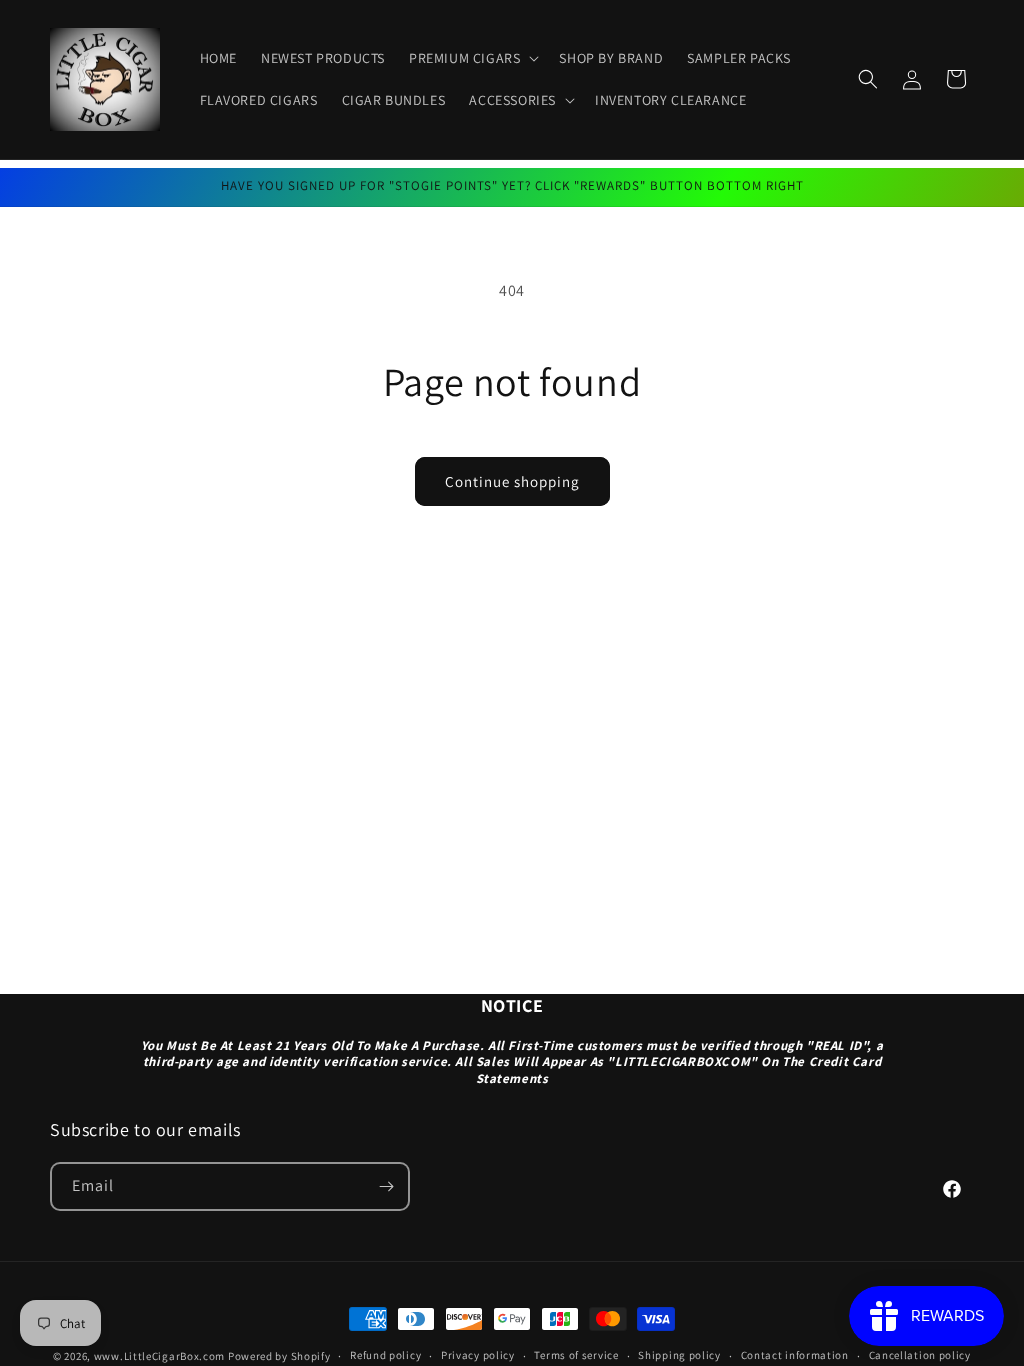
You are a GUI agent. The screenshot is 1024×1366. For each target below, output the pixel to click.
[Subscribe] (386, 1186)
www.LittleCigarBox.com (159, 1356)
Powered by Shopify (279, 1356)
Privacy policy (478, 1355)
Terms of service (576, 1355)
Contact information (795, 1355)
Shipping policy (679, 1355)
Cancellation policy (920, 1355)
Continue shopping (512, 481)
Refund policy (385, 1355)
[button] (472, 58)
